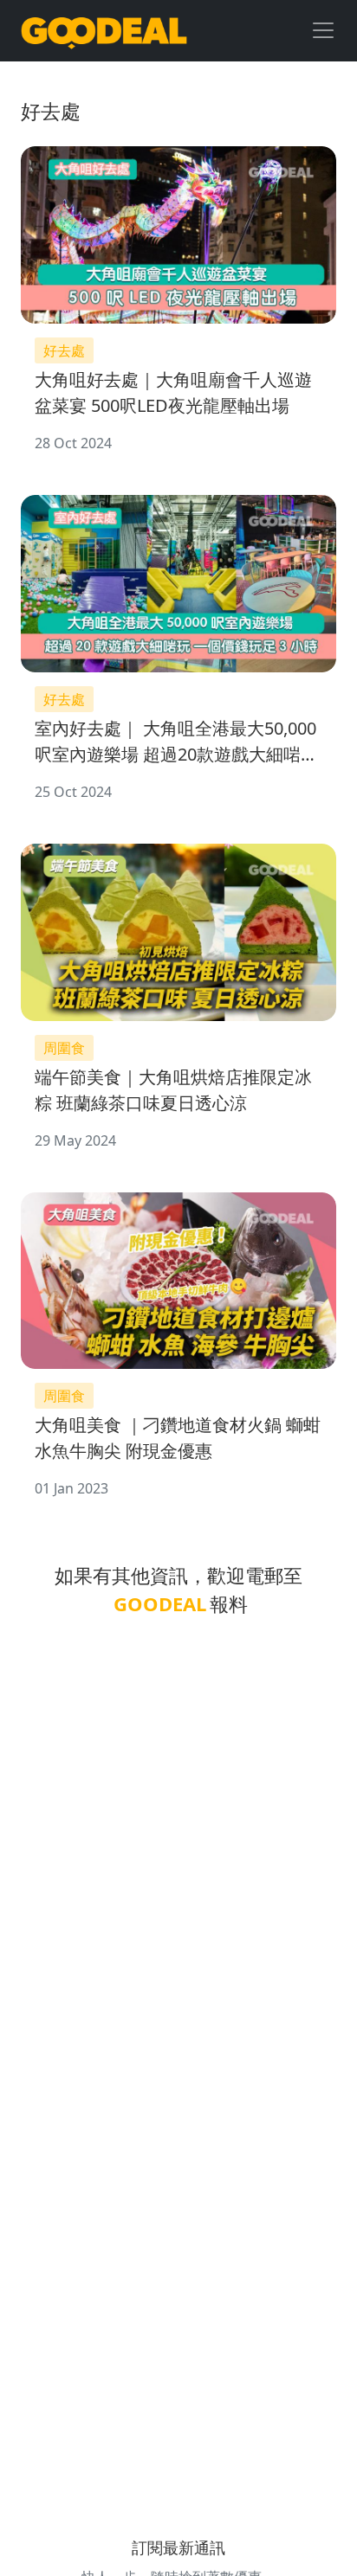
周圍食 (64, 1048)
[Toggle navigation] (323, 30)
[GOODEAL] (104, 31)
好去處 (64, 350)
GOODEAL (160, 1603)
